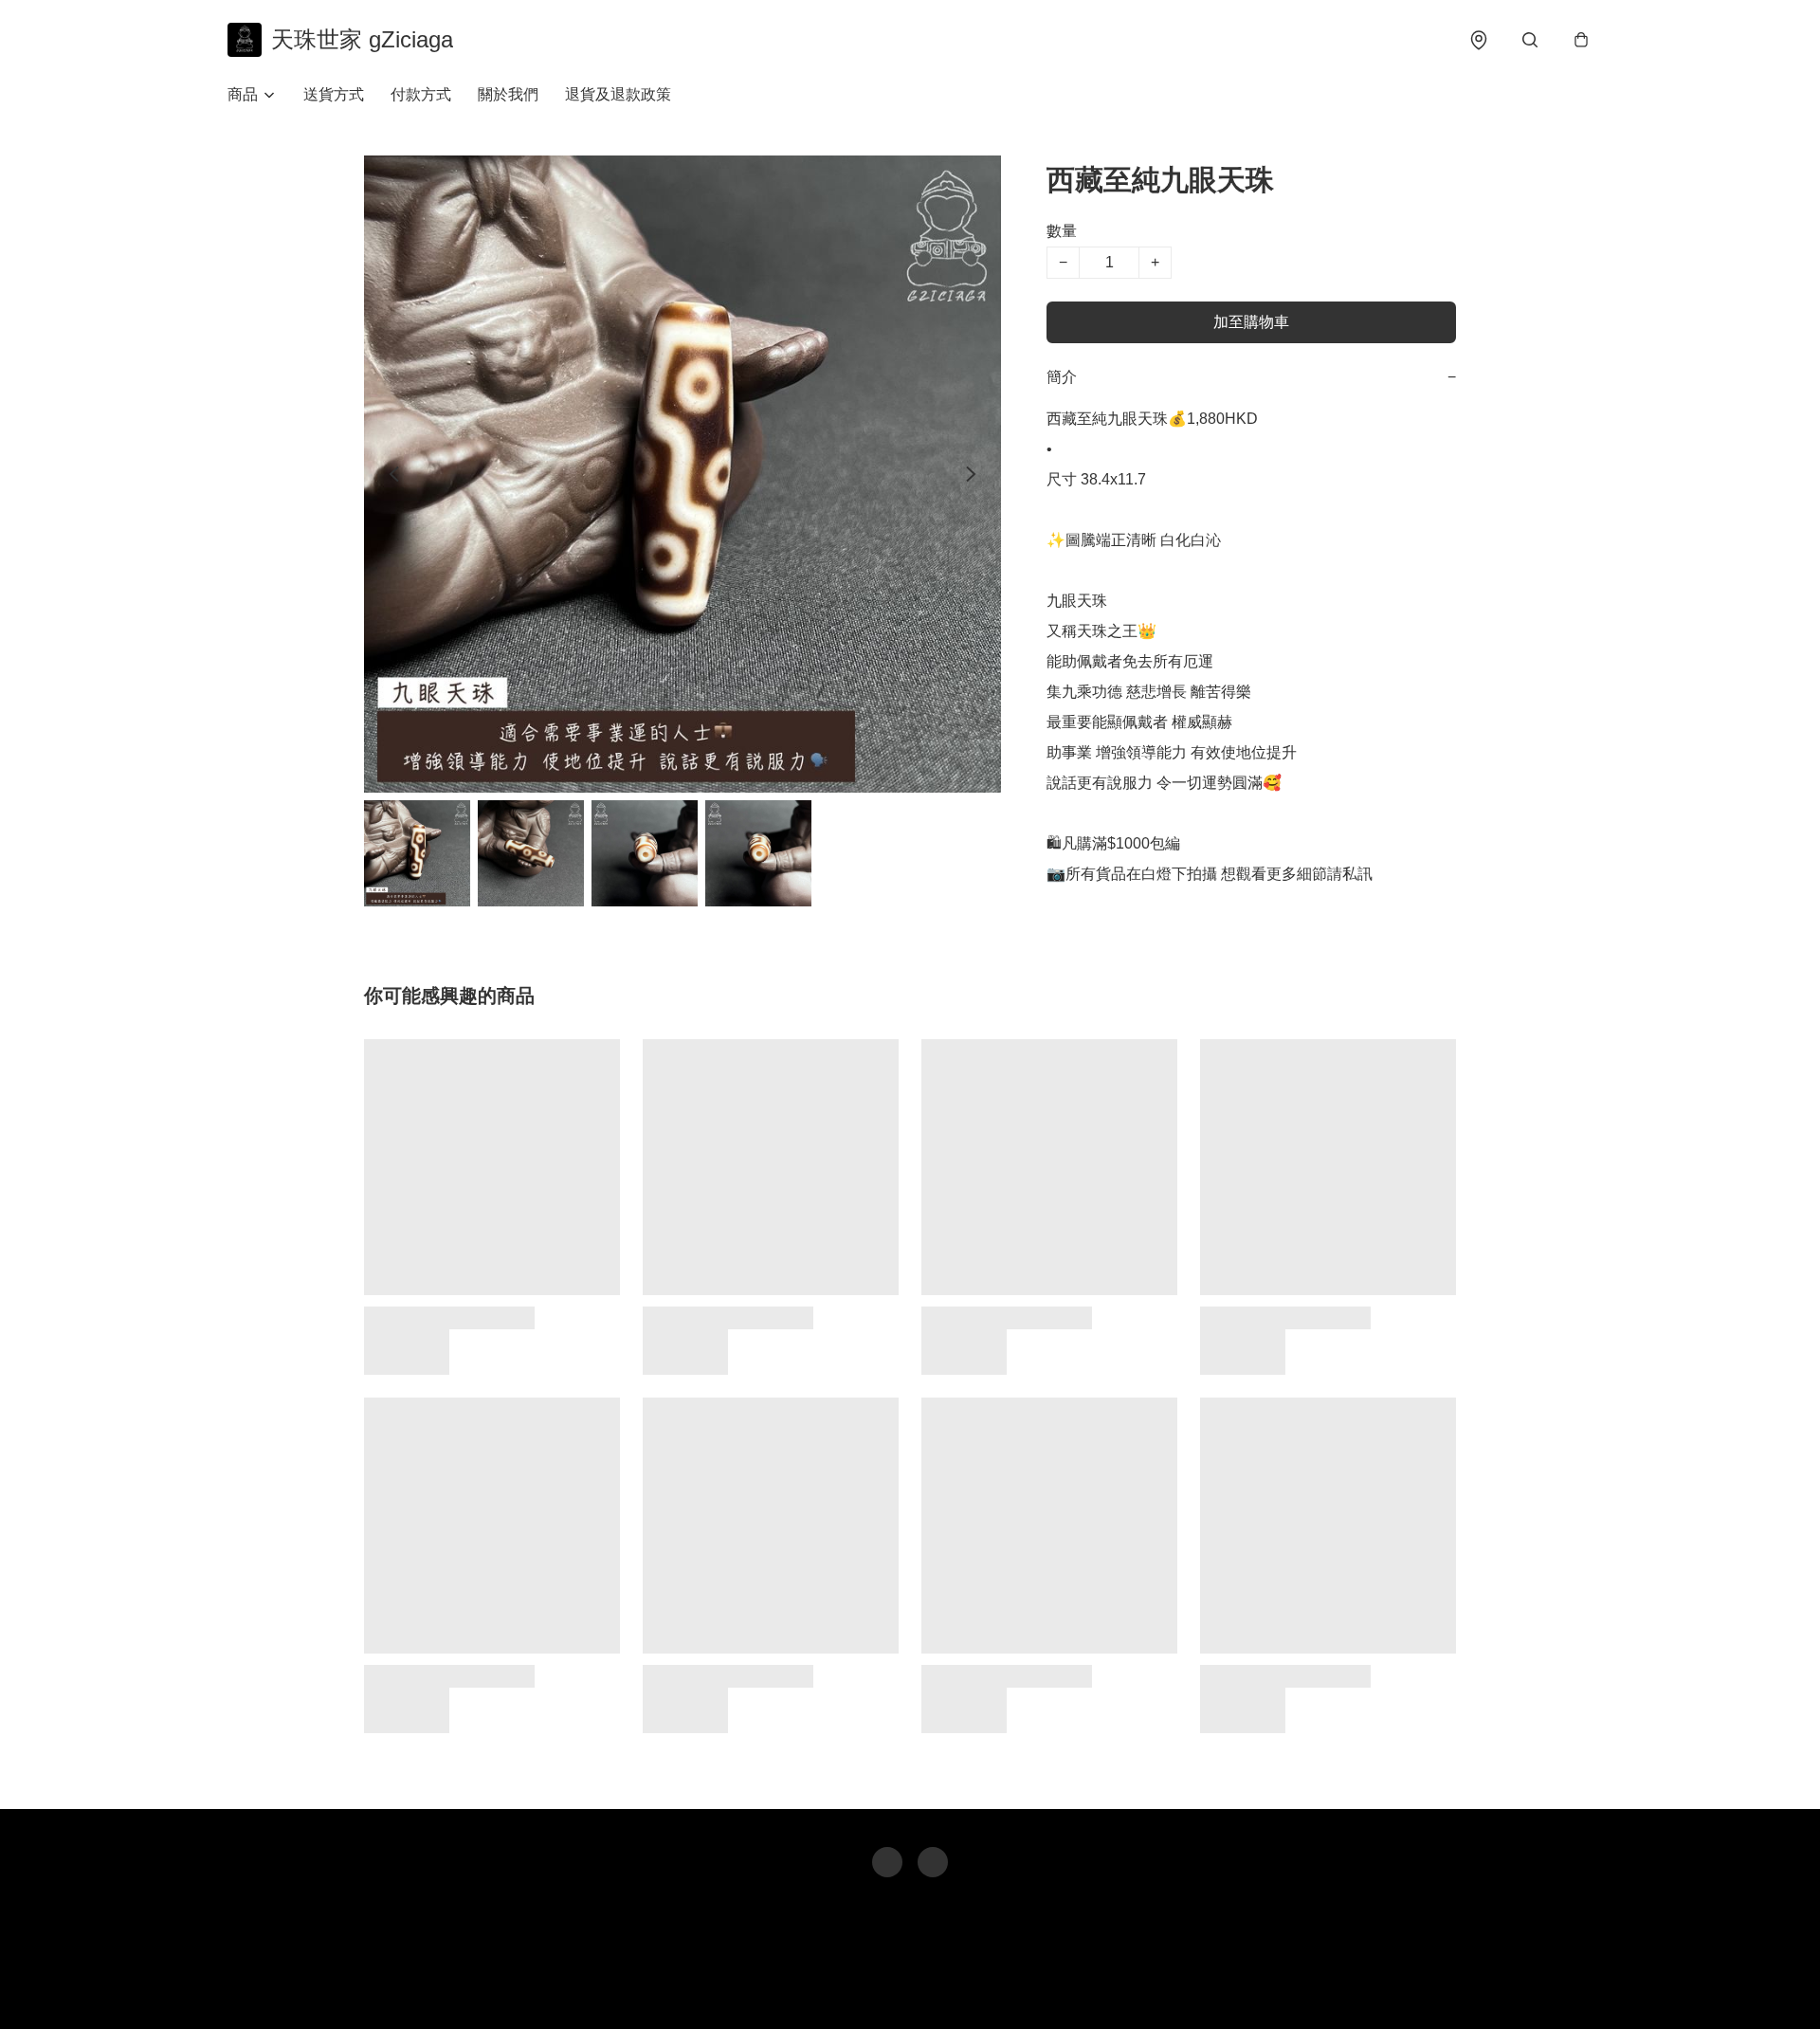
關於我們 (508, 94)
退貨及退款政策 (618, 94)
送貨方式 (334, 94)
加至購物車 (1251, 322)
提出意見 (977, 1987)
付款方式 (421, 94)
